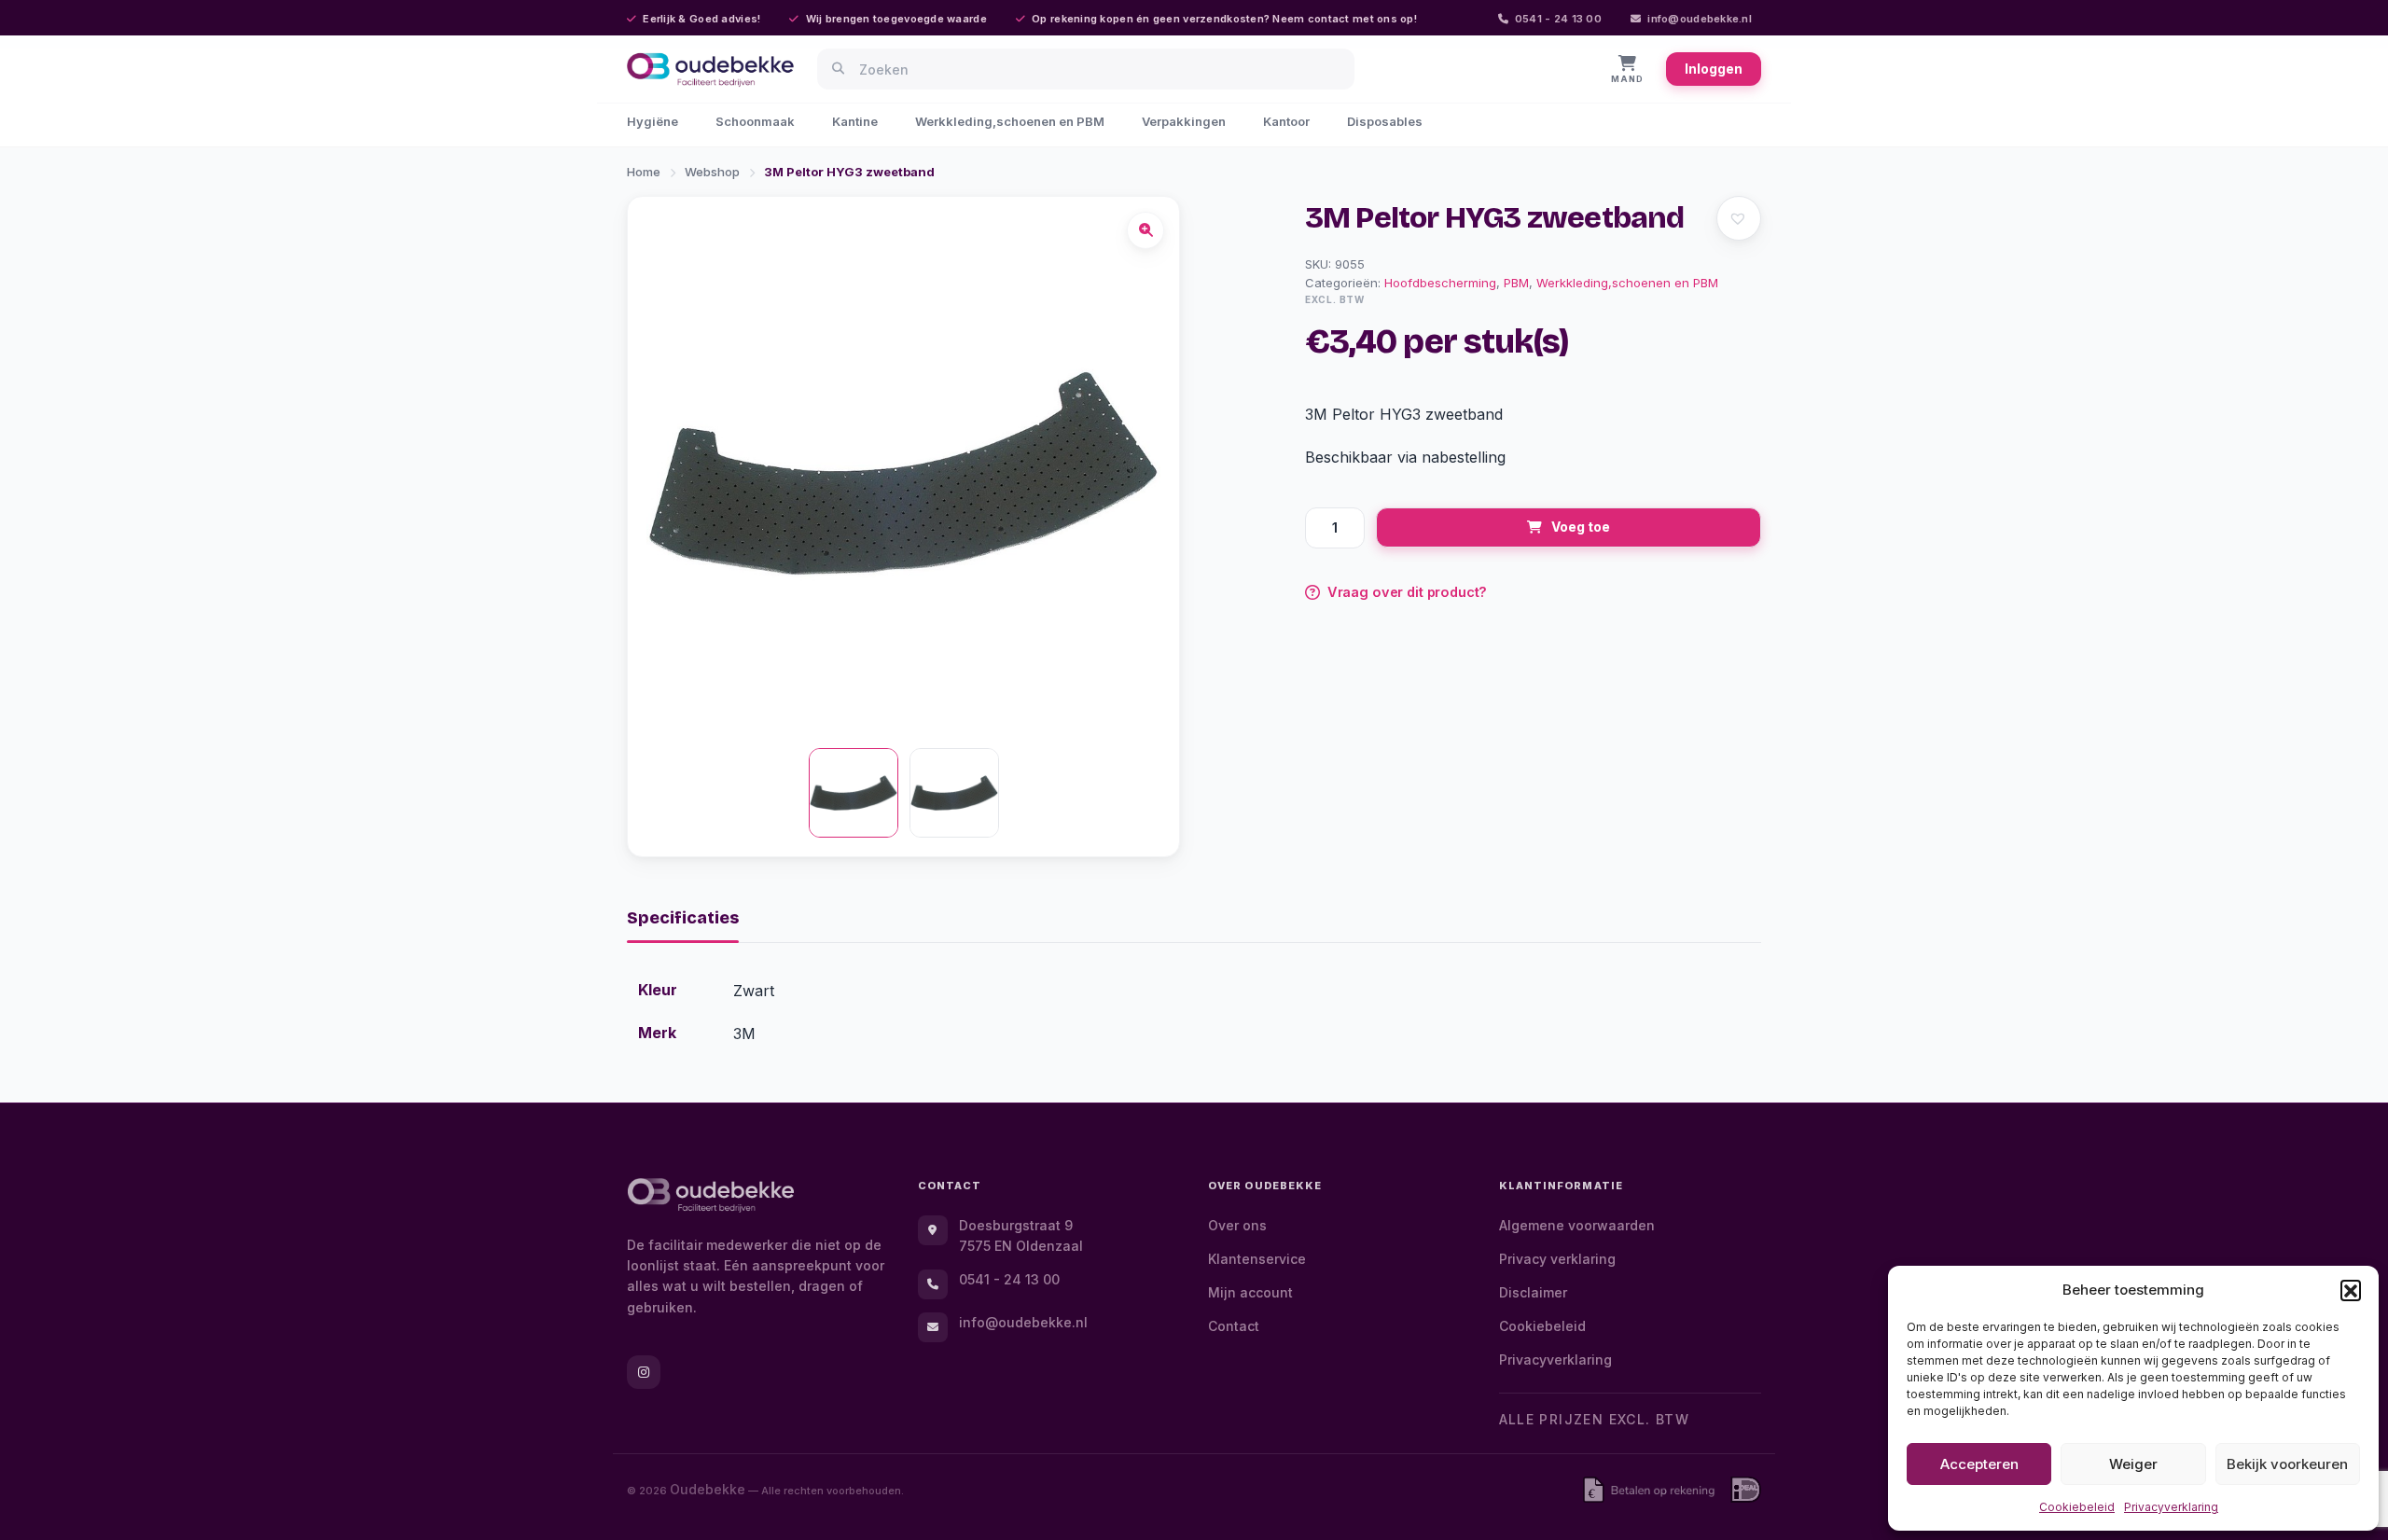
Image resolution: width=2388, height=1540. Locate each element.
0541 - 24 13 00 (1558, 19)
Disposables (1385, 121)
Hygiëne (653, 121)
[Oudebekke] (711, 1195)
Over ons (1237, 1225)
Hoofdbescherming (1440, 283)
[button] (2351, 1290)
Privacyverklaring (2171, 1507)
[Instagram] (644, 1372)
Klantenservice (1257, 1259)
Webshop (712, 172)
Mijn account (1250, 1292)
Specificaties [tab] (683, 918)
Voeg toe (1581, 527)
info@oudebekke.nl (1700, 19)
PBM (1516, 283)
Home (644, 172)
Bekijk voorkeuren (2287, 1464)
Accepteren (1979, 1464)
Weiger (2133, 1464)
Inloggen (1714, 69)
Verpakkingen (1184, 121)
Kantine (855, 121)
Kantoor (1286, 121)
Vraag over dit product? (1408, 592)
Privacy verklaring (1557, 1259)
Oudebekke (708, 1489)
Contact (1234, 1326)
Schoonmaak (755, 121)
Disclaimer (1533, 1292)
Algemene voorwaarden (1577, 1225)
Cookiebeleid (2077, 1507)
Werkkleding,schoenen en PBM (1010, 121)
